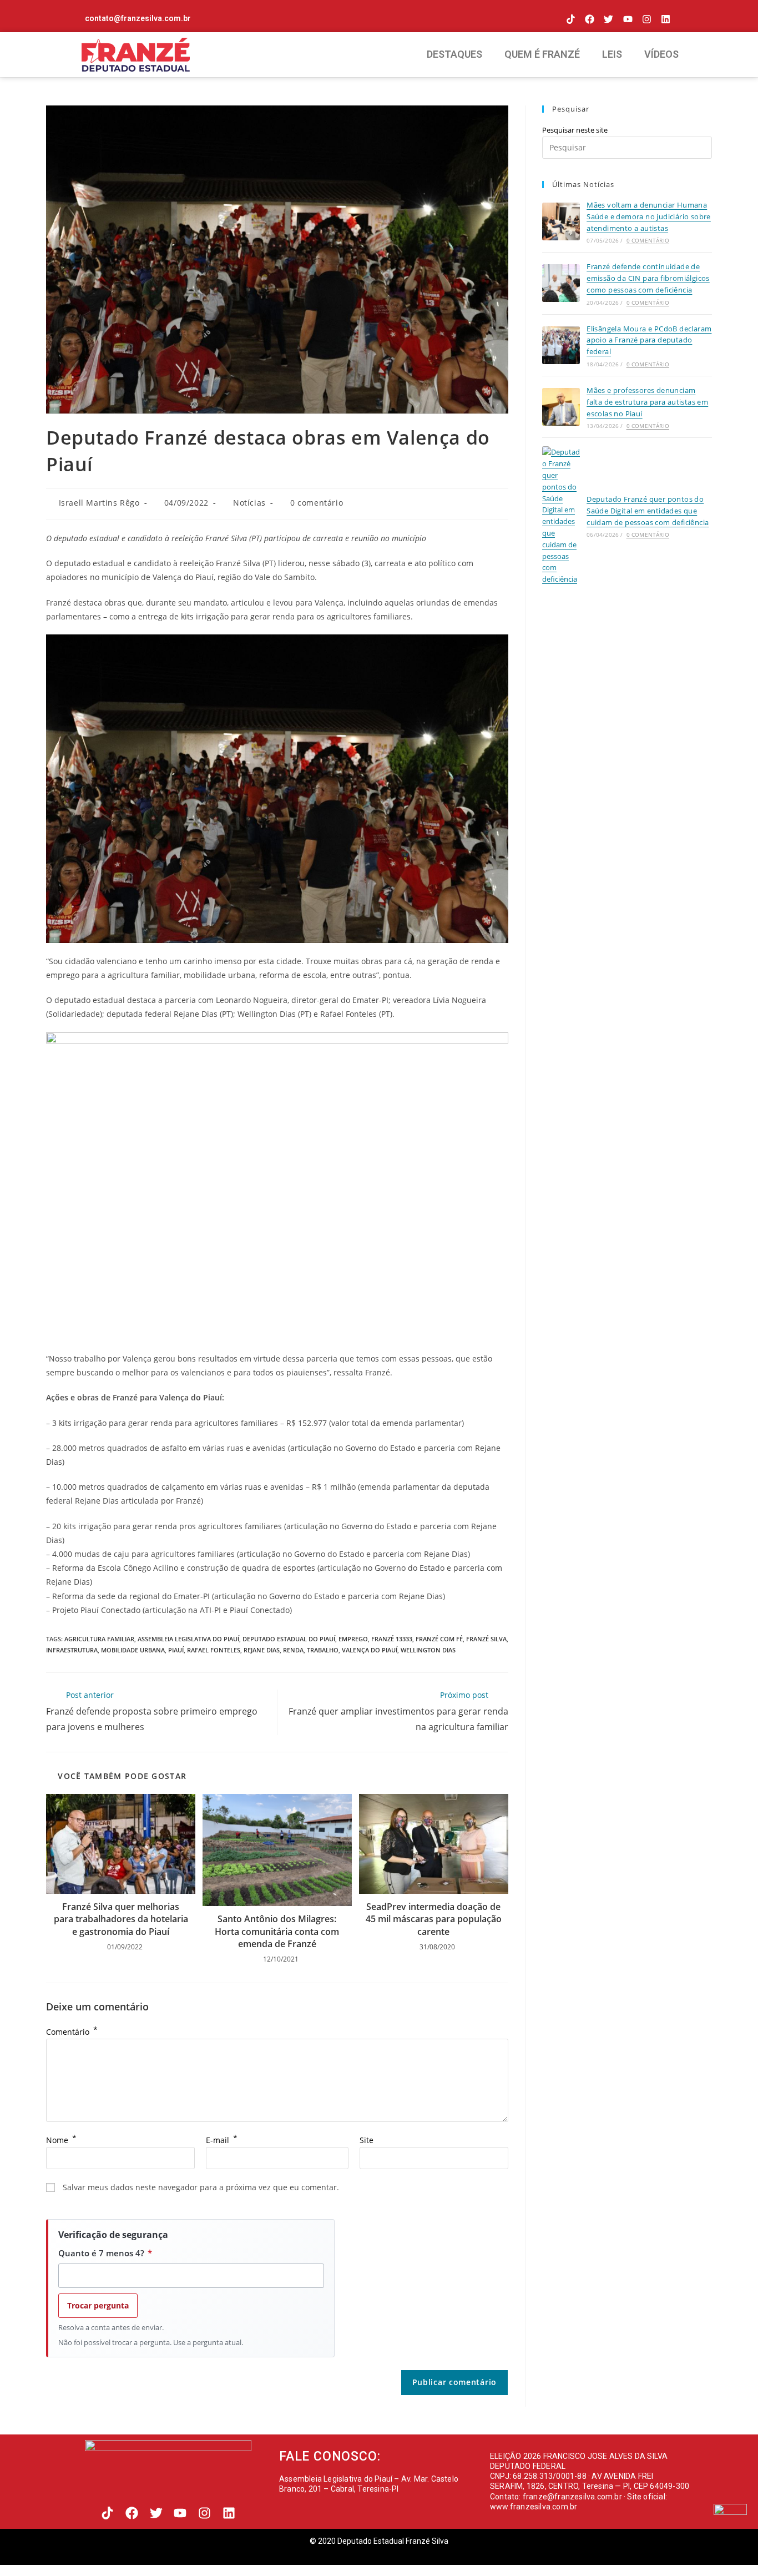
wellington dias (428, 1650)
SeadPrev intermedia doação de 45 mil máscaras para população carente (434, 1919)
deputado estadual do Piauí (289, 1639)
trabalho (323, 1650)
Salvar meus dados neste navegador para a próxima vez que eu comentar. (201, 2187)
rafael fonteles (214, 1650)
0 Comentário (648, 240)
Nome (61, 2140)
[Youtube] (627, 19)
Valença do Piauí (370, 1650)
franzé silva (486, 1639)
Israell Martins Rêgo (99, 503)
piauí (176, 1650)
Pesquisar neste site (575, 130)
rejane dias (262, 1650)
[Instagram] (647, 19)
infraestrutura (72, 1650)
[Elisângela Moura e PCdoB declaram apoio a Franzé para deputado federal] (561, 345)
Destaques (454, 54)
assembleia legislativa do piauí (188, 1639)
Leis (612, 54)
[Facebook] (590, 19)
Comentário (72, 2032)
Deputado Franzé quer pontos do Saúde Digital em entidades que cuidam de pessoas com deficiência (648, 511)
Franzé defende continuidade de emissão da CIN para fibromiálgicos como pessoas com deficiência (648, 278)
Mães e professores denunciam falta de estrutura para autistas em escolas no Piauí (647, 402)
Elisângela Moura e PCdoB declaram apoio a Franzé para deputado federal (649, 340)
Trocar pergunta (98, 2305)
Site (367, 2140)
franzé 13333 (392, 1639)
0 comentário (317, 503)
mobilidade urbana (133, 1650)
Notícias (249, 503)
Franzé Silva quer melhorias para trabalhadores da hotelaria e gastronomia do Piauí (121, 1919)
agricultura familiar (99, 1639)
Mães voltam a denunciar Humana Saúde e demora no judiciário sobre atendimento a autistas (649, 216)
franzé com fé (439, 1639)
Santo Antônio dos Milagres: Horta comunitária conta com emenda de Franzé (277, 1931)
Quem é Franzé (542, 54)
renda (293, 1650)
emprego (353, 1639)
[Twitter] (608, 19)
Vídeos (661, 54)
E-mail (222, 2140)
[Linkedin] (666, 19)
